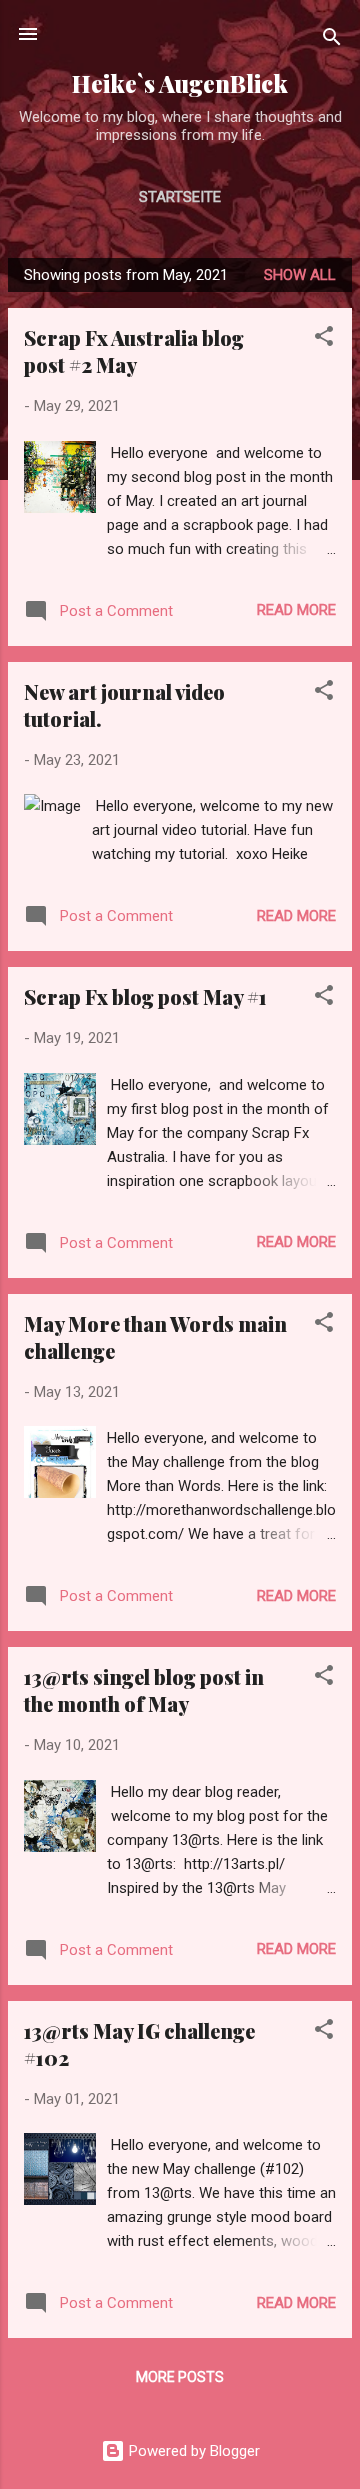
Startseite (180, 197)
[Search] (332, 40)
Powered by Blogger (192, 2451)
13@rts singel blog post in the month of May (144, 1690)
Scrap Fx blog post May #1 (145, 996)
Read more (296, 610)
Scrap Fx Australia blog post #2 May (134, 351)
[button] (324, 339)
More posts (180, 2377)
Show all (300, 275)
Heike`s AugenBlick (180, 83)
